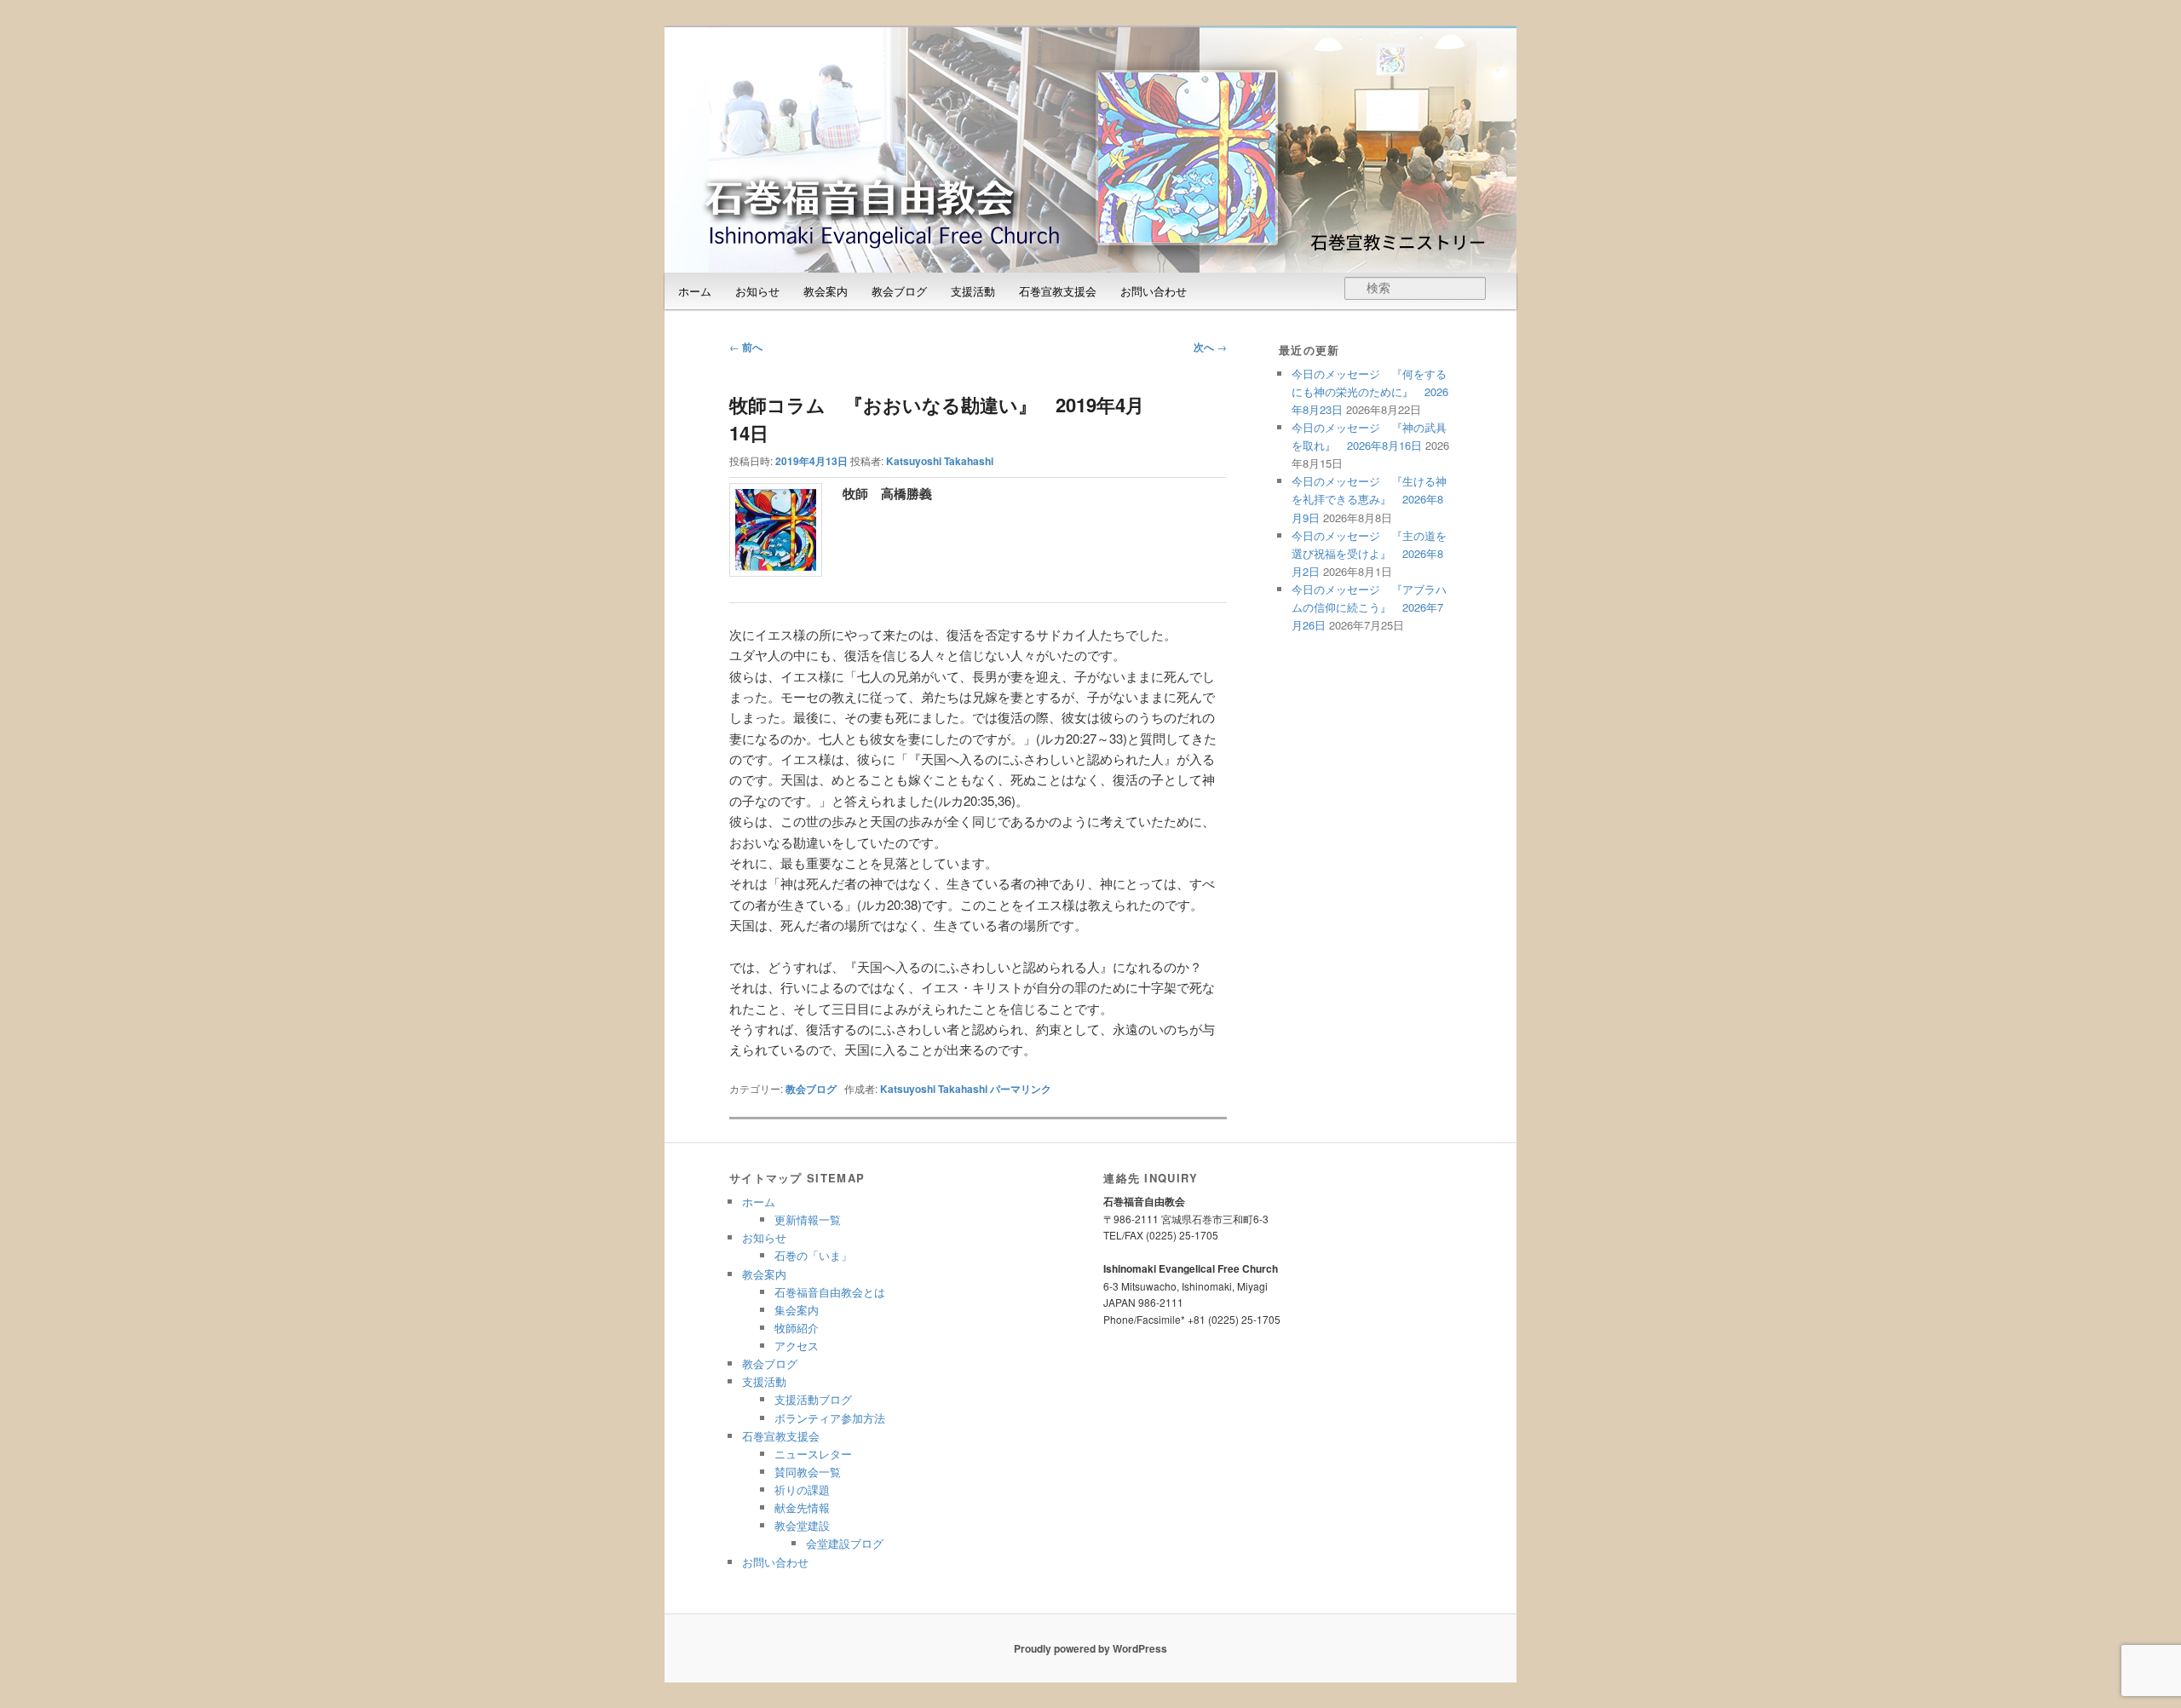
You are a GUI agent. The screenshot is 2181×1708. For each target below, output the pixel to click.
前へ (746, 347)
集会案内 (797, 1310)
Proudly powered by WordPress (1090, 1648)
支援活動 (973, 291)
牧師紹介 (797, 1328)
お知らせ (757, 291)
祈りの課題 (802, 1489)
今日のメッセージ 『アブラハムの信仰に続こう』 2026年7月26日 (1369, 607)
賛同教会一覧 (808, 1472)
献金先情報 (802, 1507)
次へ (1210, 347)
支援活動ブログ (813, 1399)
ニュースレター (813, 1454)
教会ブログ (899, 291)
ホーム (695, 291)
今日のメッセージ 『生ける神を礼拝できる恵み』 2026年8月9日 (1369, 499)
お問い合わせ (1154, 291)
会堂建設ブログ (845, 1543)
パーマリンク (1021, 1089)
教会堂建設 (802, 1525)
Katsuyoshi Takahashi (940, 461)
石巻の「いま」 (813, 1255)
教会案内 (826, 291)
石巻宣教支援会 (1058, 291)
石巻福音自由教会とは (830, 1292)
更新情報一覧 (808, 1219)
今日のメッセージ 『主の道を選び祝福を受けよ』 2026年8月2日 (1369, 553)
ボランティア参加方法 (830, 1418)
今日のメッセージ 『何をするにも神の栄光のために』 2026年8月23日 (1370, 391)
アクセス (797, 1346)
